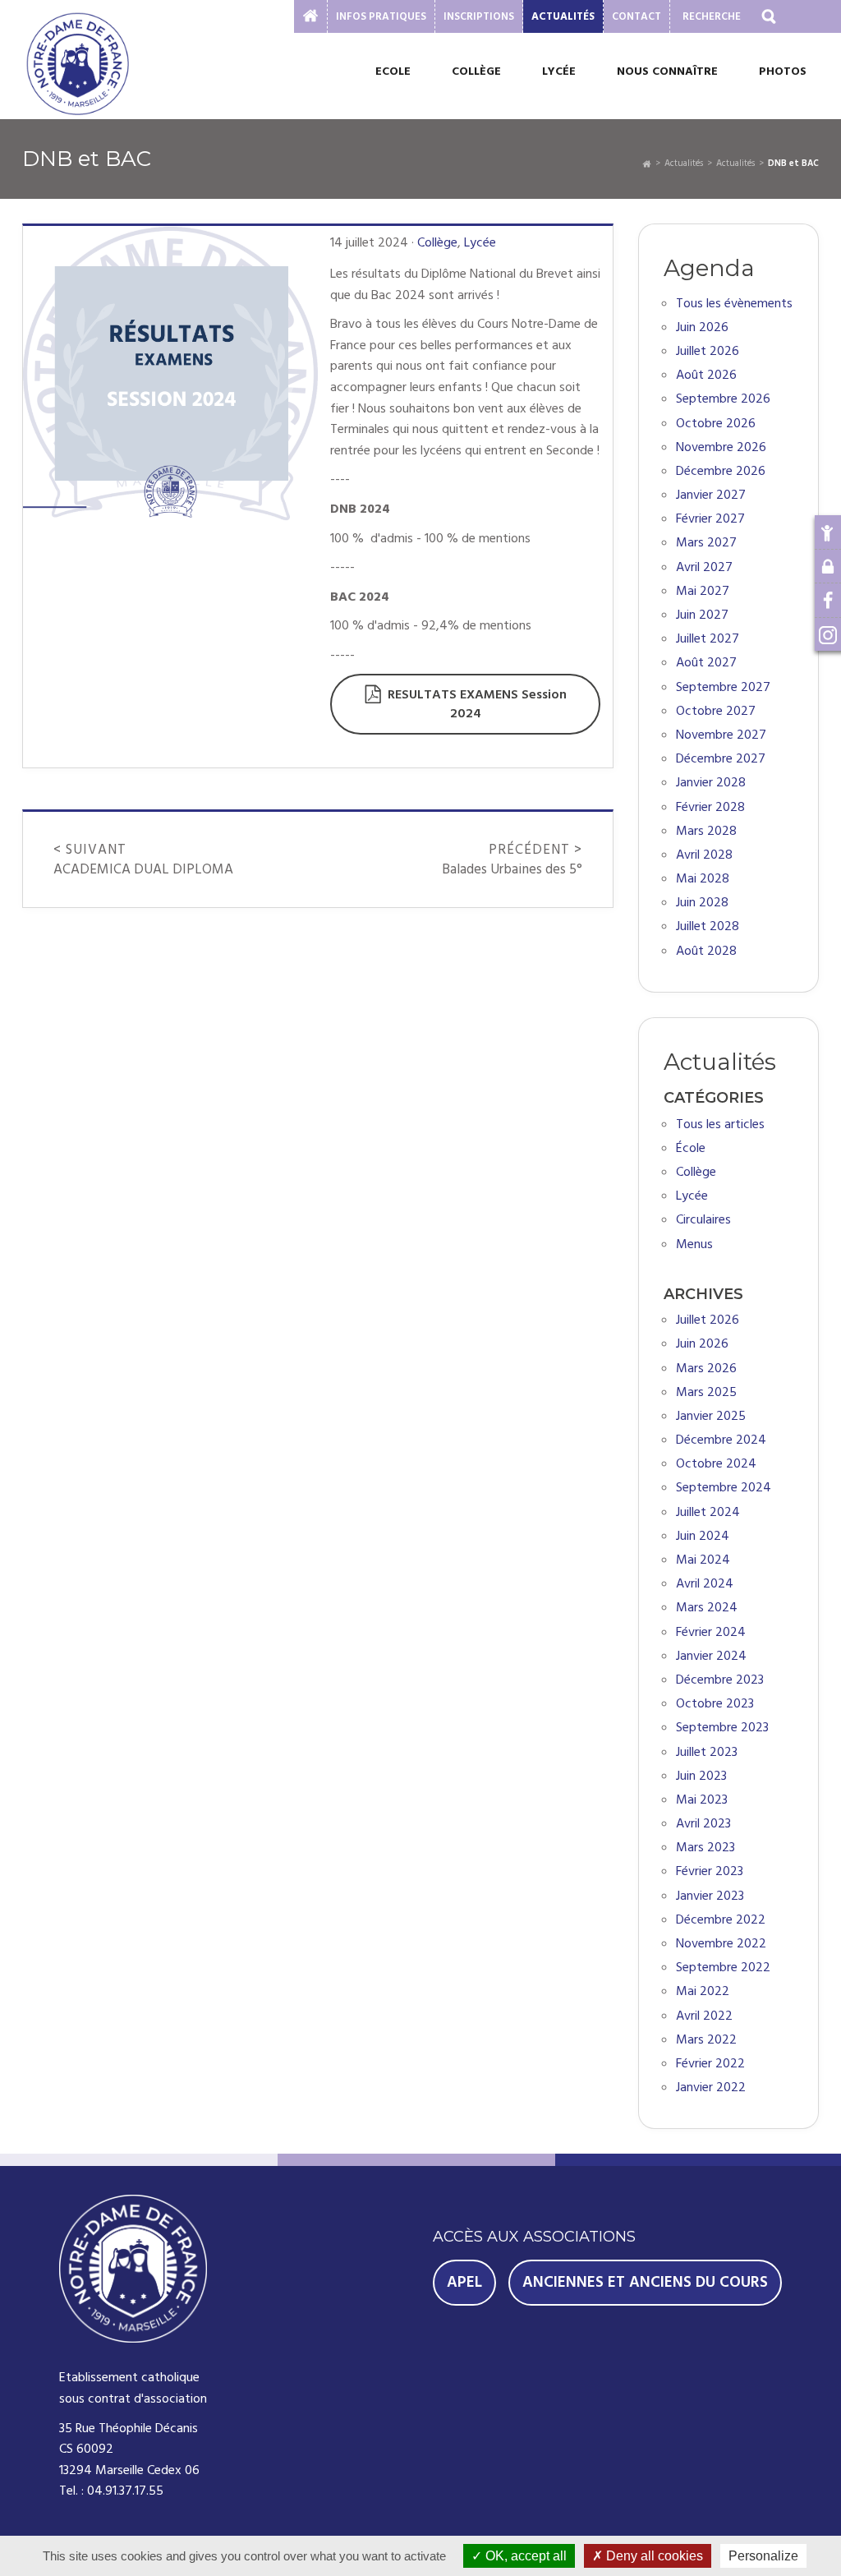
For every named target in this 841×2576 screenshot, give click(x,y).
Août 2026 (706, 375)
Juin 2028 (702, 903)
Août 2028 (706, 951)
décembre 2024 (721, 1440)
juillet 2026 (708, 1320)
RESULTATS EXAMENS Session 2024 (477, 704)
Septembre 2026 (723, 399)
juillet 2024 (708, 1512)
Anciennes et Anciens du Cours (645, 2282)
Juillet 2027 (708, 639)
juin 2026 (702, 1344)
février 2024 (711, 1632)
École (691, 1148)
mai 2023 (702, 1800)
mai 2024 (703, 1560)
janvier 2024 (711, 1656)
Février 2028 (710, 807)
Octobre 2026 (716, 424)
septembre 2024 (724, 1488)
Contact (636, 16)
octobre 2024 (716, 1464)
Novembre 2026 (721, 447)
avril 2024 (705, 1584)
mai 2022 (703, 1991)
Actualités (563, 16)
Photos (783, 71)
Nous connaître (667, 71)
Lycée (559, 71)
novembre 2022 (721, 1944)
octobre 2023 (715, 1704)
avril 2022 (704, 2016)
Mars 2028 (706, 831)
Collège (476, 71)
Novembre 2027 (721, 735)
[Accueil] (647, 163)
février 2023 (710, 1871)
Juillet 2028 (708, 926)
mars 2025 (706, 1392)
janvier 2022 (711, 2088)
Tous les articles (720, 1124)
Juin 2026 (702, 327)
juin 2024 (703, 1536)
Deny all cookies (653, 2556)
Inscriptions (479, 16)
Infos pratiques (381, 16)
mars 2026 (706, 1369)
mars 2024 (707, 1608)
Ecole (393, 71)
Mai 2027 (703, 591)
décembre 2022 (721, 1920)
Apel (464, 2282)
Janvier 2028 (711, 783)
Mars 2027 (706, 543)
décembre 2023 (720, 1680)
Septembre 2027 (723, 687)
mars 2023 (705, 1848)
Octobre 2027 (716, 711)
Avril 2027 (704, 567)
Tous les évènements (734, 304)
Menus (694, 1244)
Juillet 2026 (708, 351)
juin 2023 (701, 1776)
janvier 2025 (711, 1416)
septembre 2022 (723, 1968)
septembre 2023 (722, 1728)
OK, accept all (524, 2556)
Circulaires (703, 1220)
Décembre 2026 (721, 471)
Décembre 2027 (721, 759)
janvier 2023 (710, 1896)
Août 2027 (706, 663)
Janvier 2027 (711, 495)
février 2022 (710, 2064)
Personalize (763, 2556)
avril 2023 (703, 1824)
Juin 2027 (702, 615)
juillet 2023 (707, 1752)
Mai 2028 (703, 879)
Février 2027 (710, 519)
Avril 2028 (704, 855)
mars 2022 (706, 2040)
